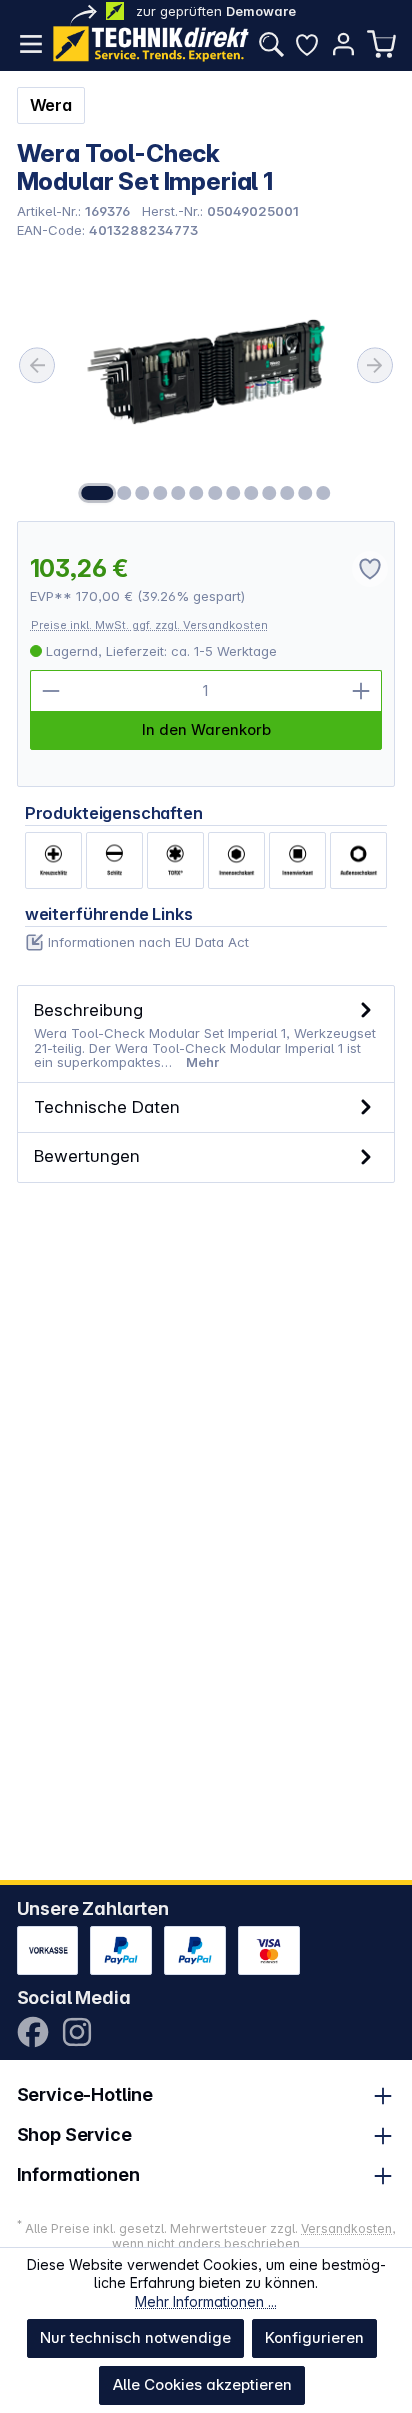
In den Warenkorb (206, 729)
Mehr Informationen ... (206, 2301)
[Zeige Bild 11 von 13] (287, 493)
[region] (206, 379)
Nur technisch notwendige (135, 2337)
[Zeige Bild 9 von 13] (251, 493)
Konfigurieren (314, 2337)
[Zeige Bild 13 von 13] (324, 493)
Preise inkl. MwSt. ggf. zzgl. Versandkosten (149, 625)
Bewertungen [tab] (87, 1155)
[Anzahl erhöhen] (361, 691)
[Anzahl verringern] (51, 691)
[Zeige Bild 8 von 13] (233, 493)
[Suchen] (271, 44)
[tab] (206, 1034)
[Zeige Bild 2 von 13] (124, 493)
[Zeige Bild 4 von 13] (160, 493)
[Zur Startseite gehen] (151, 44)
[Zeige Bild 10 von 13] (269, 493)
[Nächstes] (375, 365)
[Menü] (31, 44)
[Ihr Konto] (343, 44)
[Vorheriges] (37, 365)
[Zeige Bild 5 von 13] (179, 493)
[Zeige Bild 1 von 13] (97, 493)
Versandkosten (346, 2228)
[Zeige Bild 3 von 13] (142, 493)
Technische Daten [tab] (107, 1106)
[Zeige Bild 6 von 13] (197, 493)
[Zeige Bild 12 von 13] (305, 493)
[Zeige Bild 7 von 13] (215, 493)
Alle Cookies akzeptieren (202, 2384)
